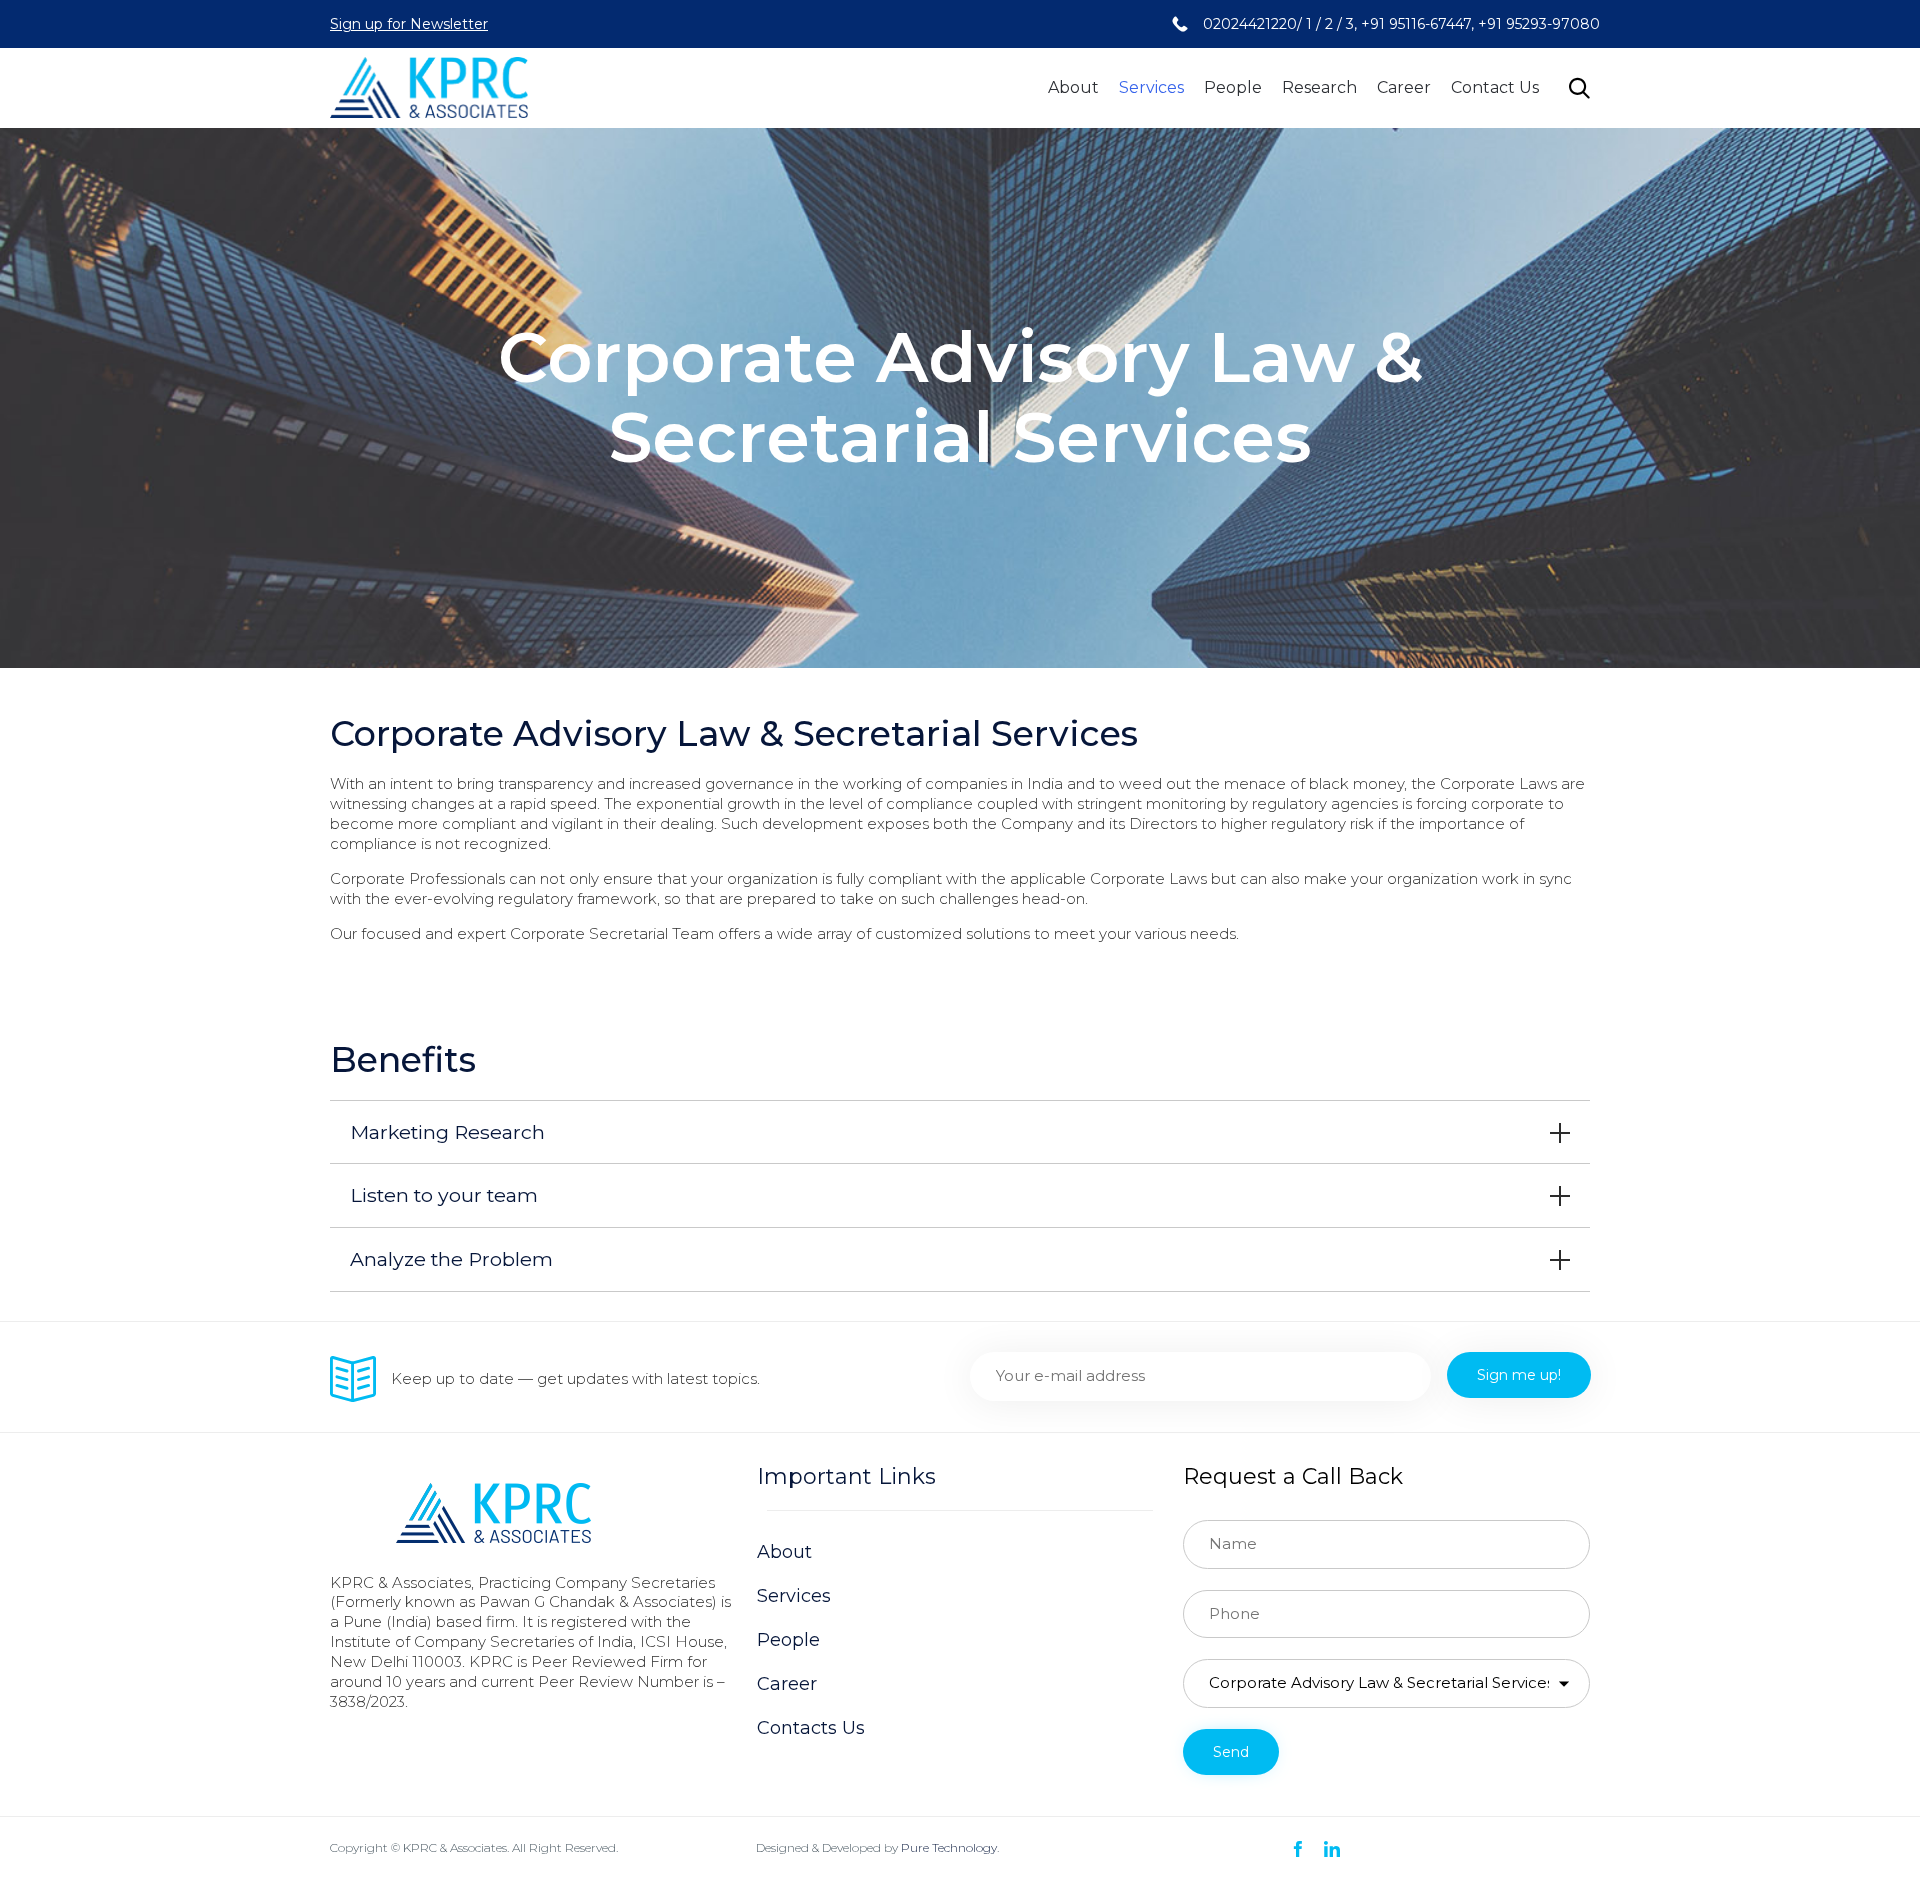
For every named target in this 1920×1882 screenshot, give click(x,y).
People (1233, 87)
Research (1319, 87)
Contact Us (1495, 87)
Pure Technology (949, 1847)
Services (1151, 87)
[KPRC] (429, 87)
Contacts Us (811, 1728)
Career (1404, 87)
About (1073, 87)
